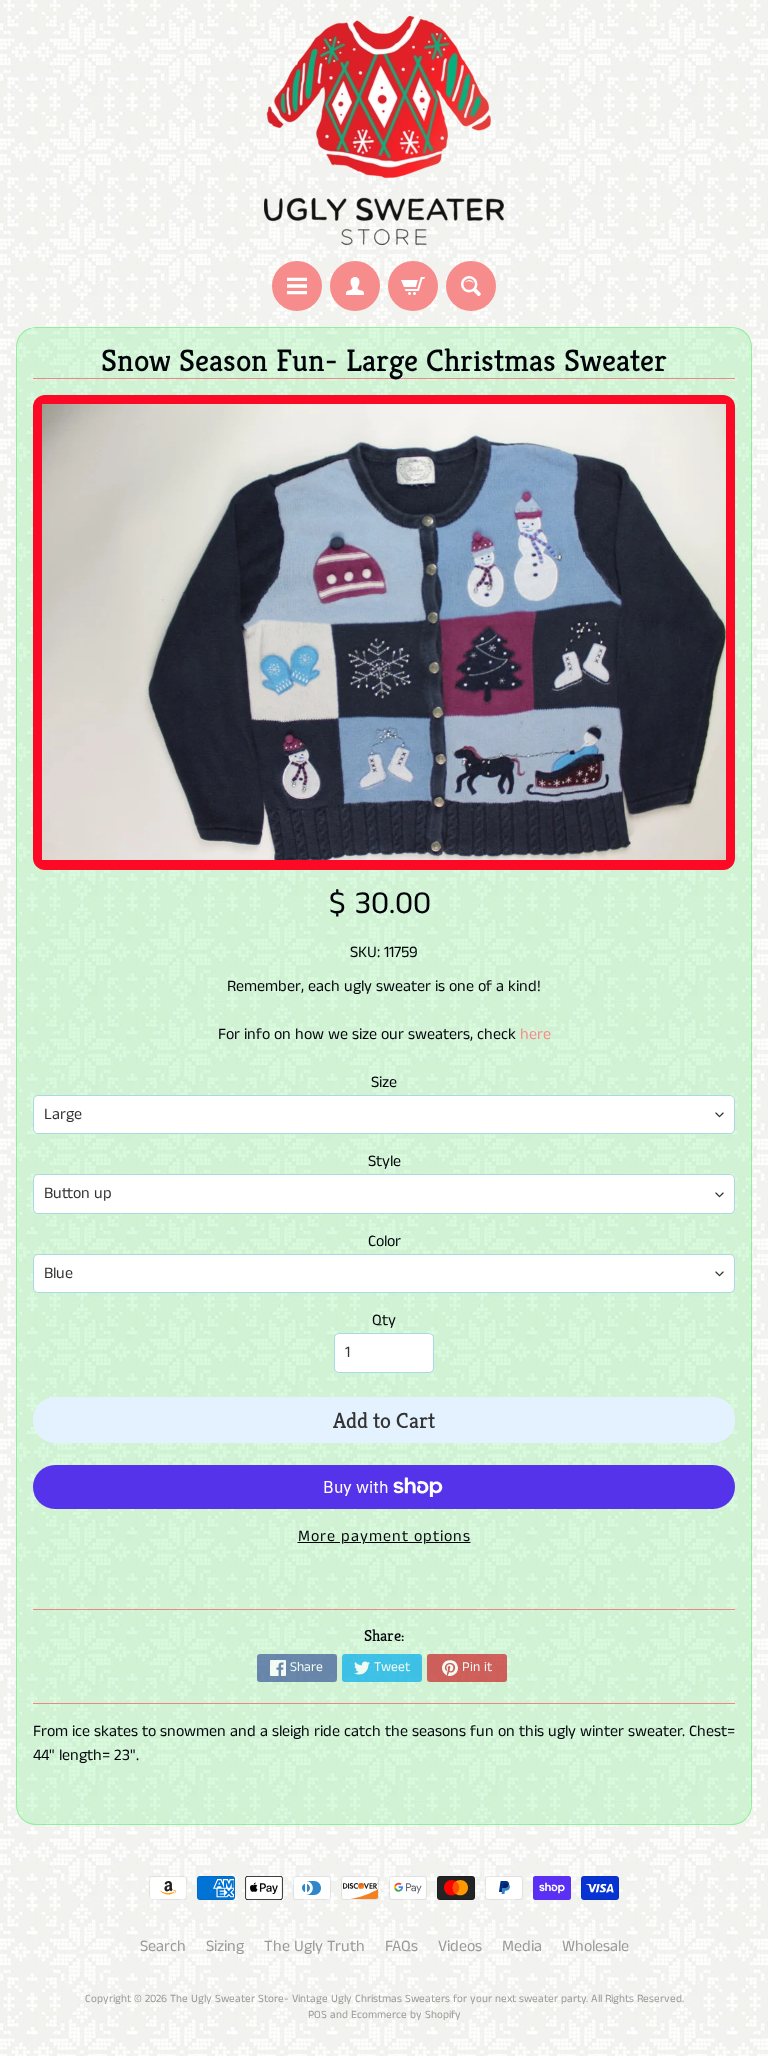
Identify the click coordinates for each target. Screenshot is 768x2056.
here (535, 1034)
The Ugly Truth (314, 1946)
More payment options (384, 1536)
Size (384, 1082)
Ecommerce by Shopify (406, 2015)
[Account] (355, 286)
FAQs (401, 1946)
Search (163, 1946)
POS (317, 2015)
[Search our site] (471, 286)
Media (522, 1946)
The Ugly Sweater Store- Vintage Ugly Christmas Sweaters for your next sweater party (378, 1999)
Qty (384, 1320)
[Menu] (297, 286)
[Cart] (413, 286)
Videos (460, 1946)
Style (384, 1161)
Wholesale (595, 1946)
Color (384, 1241)
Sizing (225, 1946)
